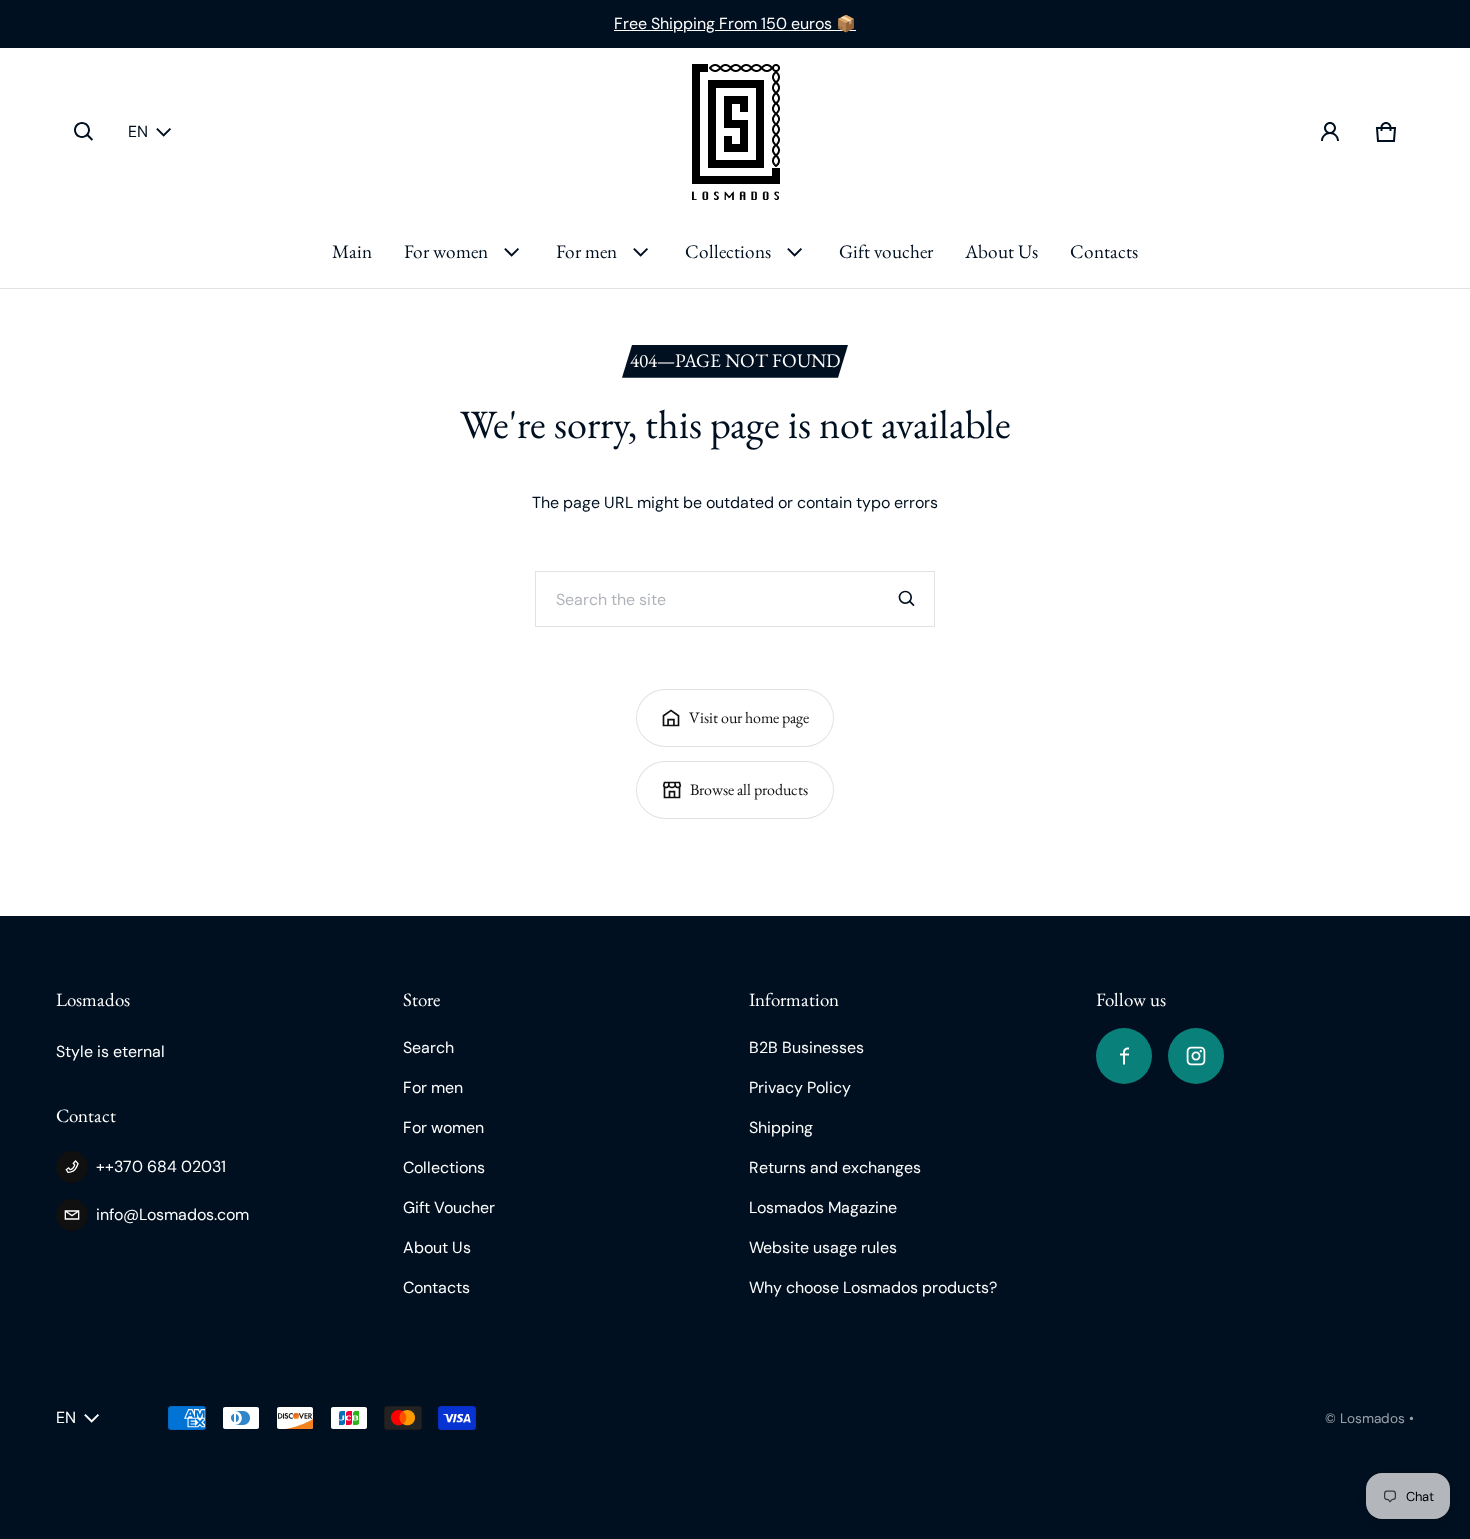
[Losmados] (735, 132)
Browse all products (749, 789)
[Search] (907, 599)
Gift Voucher (449, 1207)
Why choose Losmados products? (873, 1287)
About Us (1001, 251)
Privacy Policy (800, 1087)
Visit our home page (749, 717)
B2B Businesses (806, 1047)
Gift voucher (886, 251)
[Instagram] (1196, 1056)
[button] (84, 132)
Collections (728, 251)
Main (352, 251)
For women (446, 251)
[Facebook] (1124, 1056)
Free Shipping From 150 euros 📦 (735, 23)
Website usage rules (823, 1247)
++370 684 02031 (161, 1166)
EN (138, 131)
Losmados (1372, 1418)
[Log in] (1330, 132)
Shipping (781, 1127)
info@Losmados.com (172, 1214)
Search (428, 1047)
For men (586, 251)
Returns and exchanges (835, 1167)
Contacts (1104, 251)
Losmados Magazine (823, 1207)
